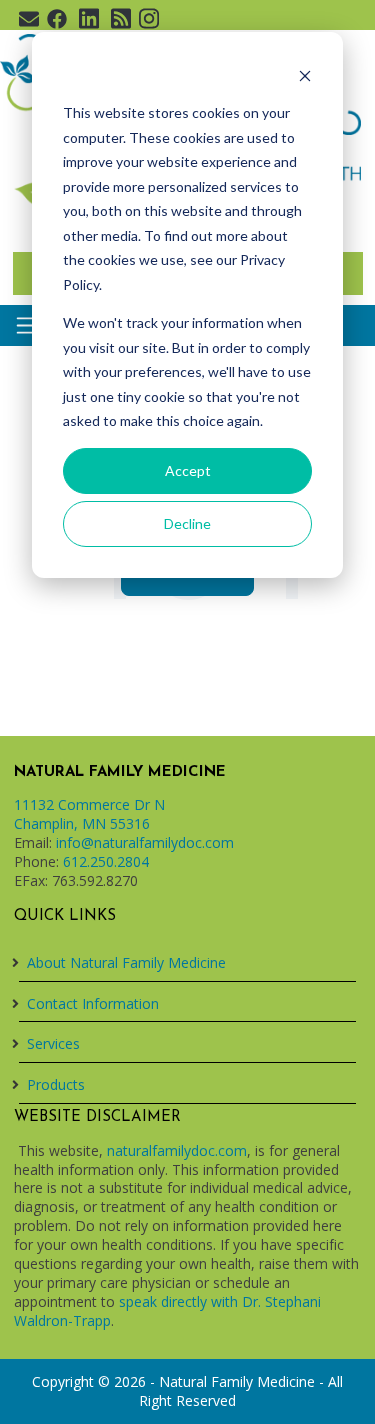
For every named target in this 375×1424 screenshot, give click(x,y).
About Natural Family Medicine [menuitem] (126, 962)
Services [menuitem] (53, 1043)
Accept (188, 470)
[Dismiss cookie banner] (305, 75)
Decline (187, 523)
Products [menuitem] (56, 1084)
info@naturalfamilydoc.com (145, 842)
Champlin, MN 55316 (82, 823)
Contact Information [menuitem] (93, 1003)
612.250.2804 (106, 861)
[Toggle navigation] (27, 325)
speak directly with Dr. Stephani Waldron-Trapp (167, 1311)
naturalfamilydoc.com (177, 1150)
